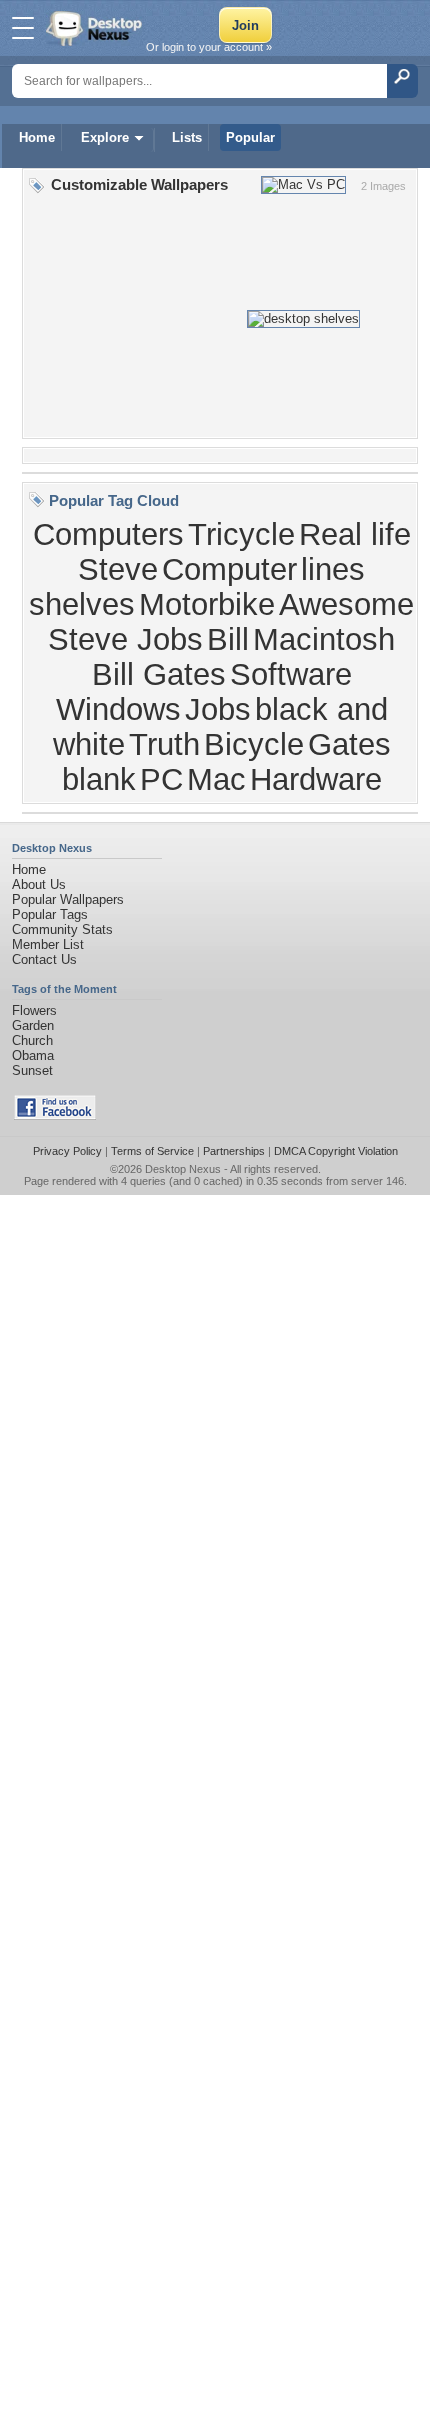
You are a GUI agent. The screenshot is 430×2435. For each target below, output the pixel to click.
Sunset (32, 1070)
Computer (229, 569)
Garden (33, 1025)
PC (161, 779)
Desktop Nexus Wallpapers (96, 28)
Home (37, 137)
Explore (105, 137)
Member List (48, 944)
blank (99, 779)
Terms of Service (152, 1151)
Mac (216, 779)
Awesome (346, 604)
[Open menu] (23, 28)
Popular (250, 137)
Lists (187, 137)
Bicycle (254, 744)
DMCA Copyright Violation (336, 1151)
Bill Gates (159, 674)
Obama (33, 1055)
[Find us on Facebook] (55, 1115)
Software (291, 674)
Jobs (218, 709)
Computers (108, 534)
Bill (228, 639)
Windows (118, 709)
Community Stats (62, 929)
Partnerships (234, 1151)
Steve (118, 569)
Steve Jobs (125, 639)
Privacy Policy (67, 1151)
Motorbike (207, 604)
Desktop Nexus (183, 1169)
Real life (355, 534)
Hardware (316, 779)
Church (32, 1040)
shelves (82, 604)
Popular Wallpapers (68, 899)
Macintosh (324, 639)
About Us (39, 884)
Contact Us (44, 959)
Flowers (34, 1010)
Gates (349, 744)
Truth (164, 744)
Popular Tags (50, 914)
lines (333, 569)
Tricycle (241, 534)
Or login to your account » (209, 47)
